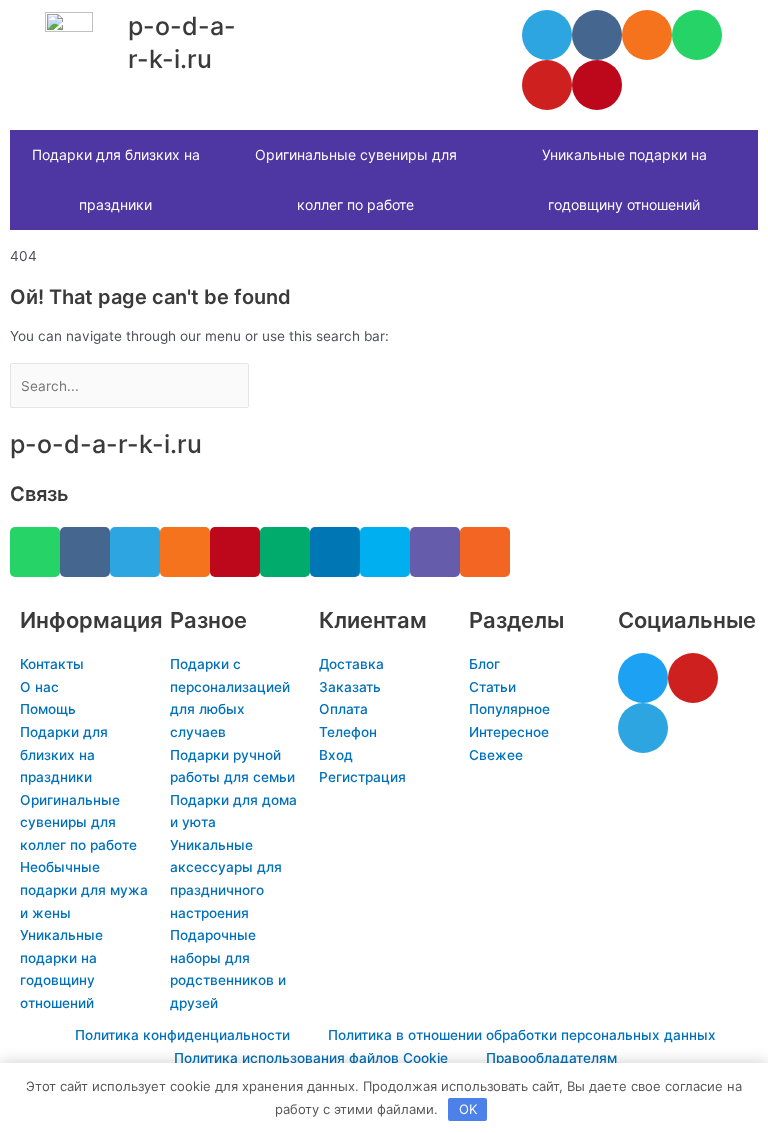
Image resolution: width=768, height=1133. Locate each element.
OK (468, 1109)
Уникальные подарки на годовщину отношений (624, 179)
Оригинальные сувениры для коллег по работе (356, 179)
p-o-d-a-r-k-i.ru (106, 444)
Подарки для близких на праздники (116, 179)
